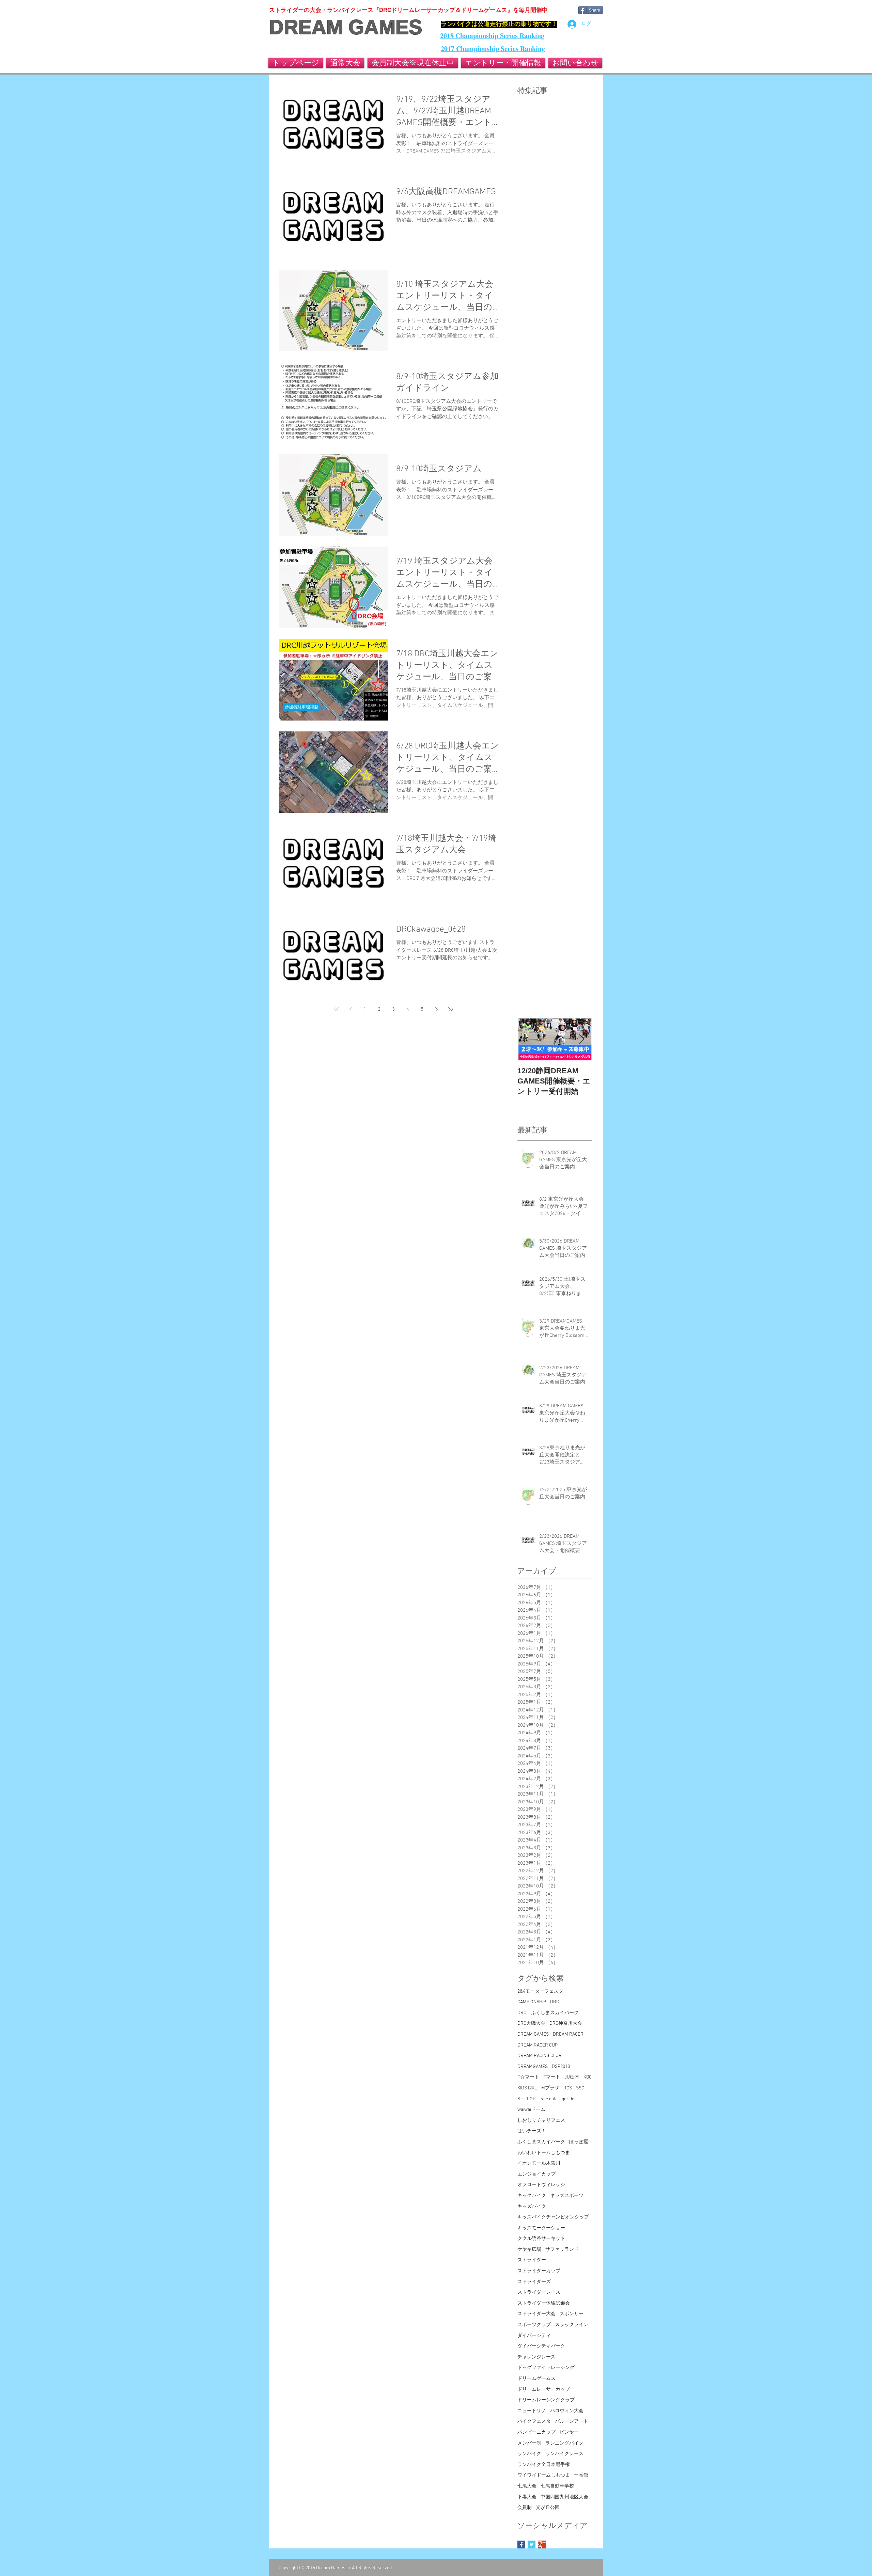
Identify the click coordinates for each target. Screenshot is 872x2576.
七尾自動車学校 (557, 2486)
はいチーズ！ (532, 2131)
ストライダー (532, 2260)
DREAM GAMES (346, 27)
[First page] (336, 1009)
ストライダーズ (534, 2282)
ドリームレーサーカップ (544, 2390)
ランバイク (529, 2454)
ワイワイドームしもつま (544, 2475)
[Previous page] (351, 1009)
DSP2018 (561, 2067)
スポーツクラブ (534, 2325)
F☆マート (528, 2077)
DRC (555, 2002)
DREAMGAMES (533, 2067)
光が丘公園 (548, 2508)
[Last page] (451, 1009)
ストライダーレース (539, 2293)
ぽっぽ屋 (579, 2142)
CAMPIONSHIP (532, 2002)
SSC (580, 2088)
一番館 (581, 2475)
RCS (568, 2088)
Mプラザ (550, 2088)
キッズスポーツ (567, 2196)
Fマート (552, 2077)
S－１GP (526, 2099)
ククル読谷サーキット (541, 2239)
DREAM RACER (568, 2034)
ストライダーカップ (539, 2271)
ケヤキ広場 (529, 2250)
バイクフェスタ (534, 2422)
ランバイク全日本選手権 (544, 2465)
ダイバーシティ (534, 2336)
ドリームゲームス (536, 2379)
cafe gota (549, 2099)
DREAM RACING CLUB (539, 2056)
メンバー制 (529, 2443)
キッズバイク (532, 2207)
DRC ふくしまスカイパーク (548, 2013)
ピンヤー (569, 2432)
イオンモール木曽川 (539, 2163)
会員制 (525, 2508)
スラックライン (572, 2325)
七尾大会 (527, 2486)
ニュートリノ (532, 2411)
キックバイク (532, 2196)
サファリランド (562, 2250)
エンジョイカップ (536, 2174)
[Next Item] (581, 1039)
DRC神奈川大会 (566, 2024)
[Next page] (436, 1009)
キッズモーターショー (541, 2228)
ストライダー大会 (536, 2314)
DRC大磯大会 (531, 2024)
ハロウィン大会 (567, 2411)
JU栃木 (572, 2077)
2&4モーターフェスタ (540, 1992)
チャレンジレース (536, 2357)
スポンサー (572, 2314)
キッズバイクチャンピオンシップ (553, 2217)
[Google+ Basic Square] (542, 2545)
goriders (570, 2099)
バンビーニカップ (536, 2432)
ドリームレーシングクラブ (546, 2400)
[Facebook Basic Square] (521, 2545)
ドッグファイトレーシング (546, 2368)
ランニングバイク (564, 2443)
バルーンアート (572, 2422)
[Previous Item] (528, 1039)
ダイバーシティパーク (541, 2346)
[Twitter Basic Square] (532, 2545)
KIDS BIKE (527, 2088)
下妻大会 (527, 2497)
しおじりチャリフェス (541, 2121)
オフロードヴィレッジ (541, 2185)
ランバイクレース (564, 2454)
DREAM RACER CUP (538, 2045)
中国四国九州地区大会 (564, 2497)
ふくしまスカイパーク (541, 2142)
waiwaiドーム (531, 2110)
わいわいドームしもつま (544, 2153)
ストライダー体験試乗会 (544, 2303)
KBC (588, 2077)
